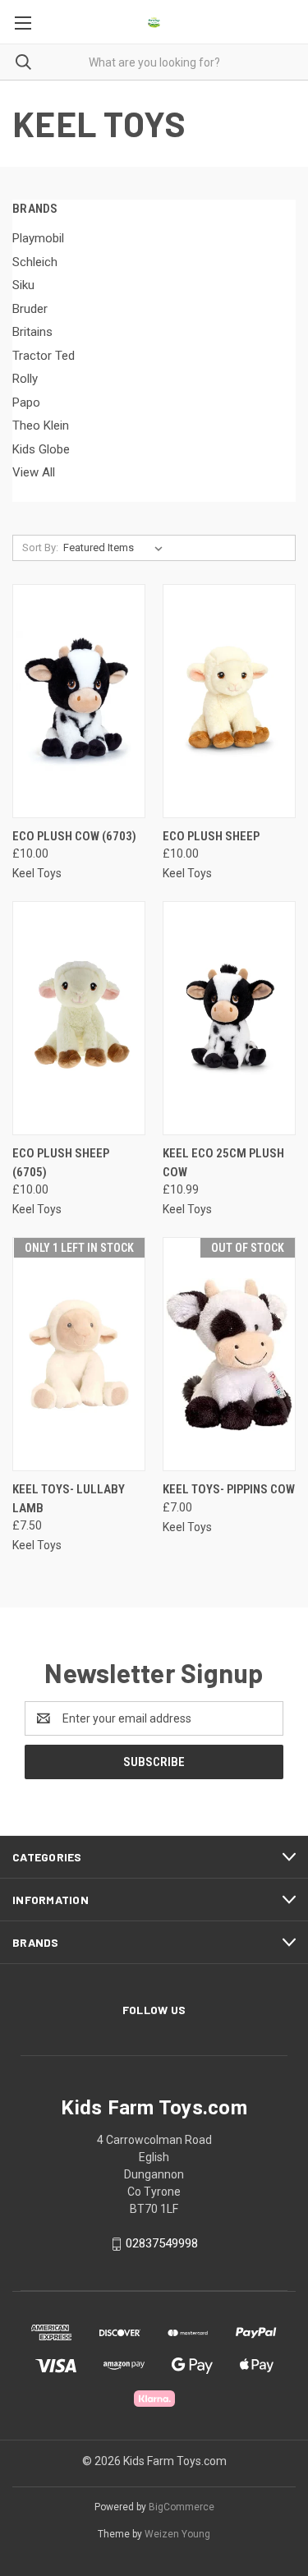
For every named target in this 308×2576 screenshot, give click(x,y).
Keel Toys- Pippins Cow (229, 1489)
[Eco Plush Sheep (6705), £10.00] (79, 1018)
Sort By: (40, 547)
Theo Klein (41, 425)
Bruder (30, 309)
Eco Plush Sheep (211, 836)
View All (34, 472)
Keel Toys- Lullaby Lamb (69, 1499)
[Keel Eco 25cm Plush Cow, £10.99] (229, 1018)
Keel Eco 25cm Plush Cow (223, 1163)
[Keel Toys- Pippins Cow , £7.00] (229, 1354)
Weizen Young (177, 2534)
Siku (23, 285)
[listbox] (116, 548)
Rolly (25, 379)
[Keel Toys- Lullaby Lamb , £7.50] (79, 1354)
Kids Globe (41, 449)
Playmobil (38, 238)
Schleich (35, 262)
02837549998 (162, 2243)
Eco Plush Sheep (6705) (61, 1163)
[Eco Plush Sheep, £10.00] (229, 701)
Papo (26, 402)
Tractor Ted (44, 356)
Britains (32, 332)
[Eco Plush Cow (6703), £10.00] (79, 701)
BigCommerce (182, 2507)
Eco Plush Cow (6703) (74, 836)
